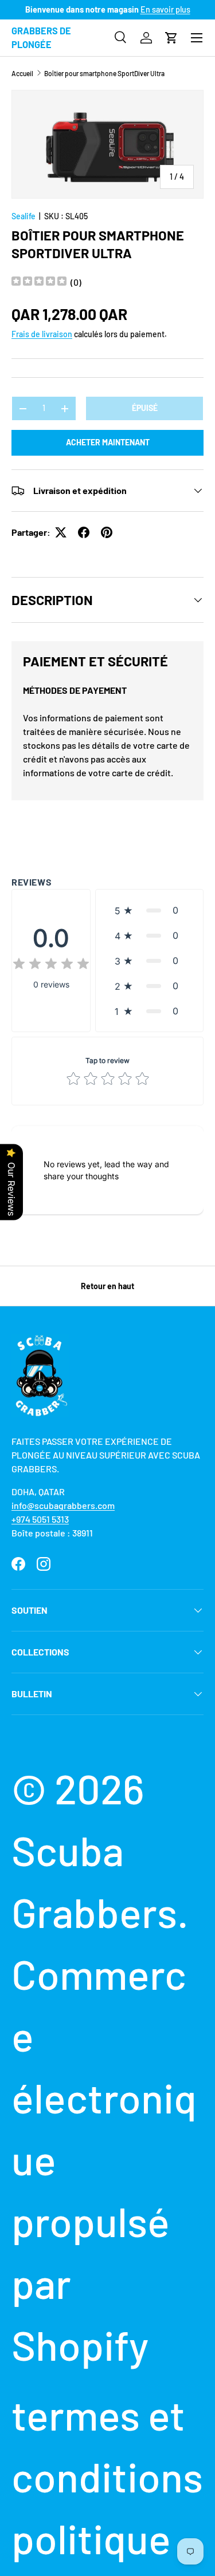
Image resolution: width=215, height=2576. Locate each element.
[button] (171, 38)
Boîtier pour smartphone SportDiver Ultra (104, 73)
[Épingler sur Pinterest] (107, 532)
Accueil (22, 73)
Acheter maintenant (108, 442)
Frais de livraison (42, 334)
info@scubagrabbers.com (63, 1505)
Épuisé (145, 408)
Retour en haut (107, 1286)
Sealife (24, 216)
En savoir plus (165, 9)
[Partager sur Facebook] (84, 532)
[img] (39, 283)
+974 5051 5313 (40, 1519)
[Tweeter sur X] (61, 532)
